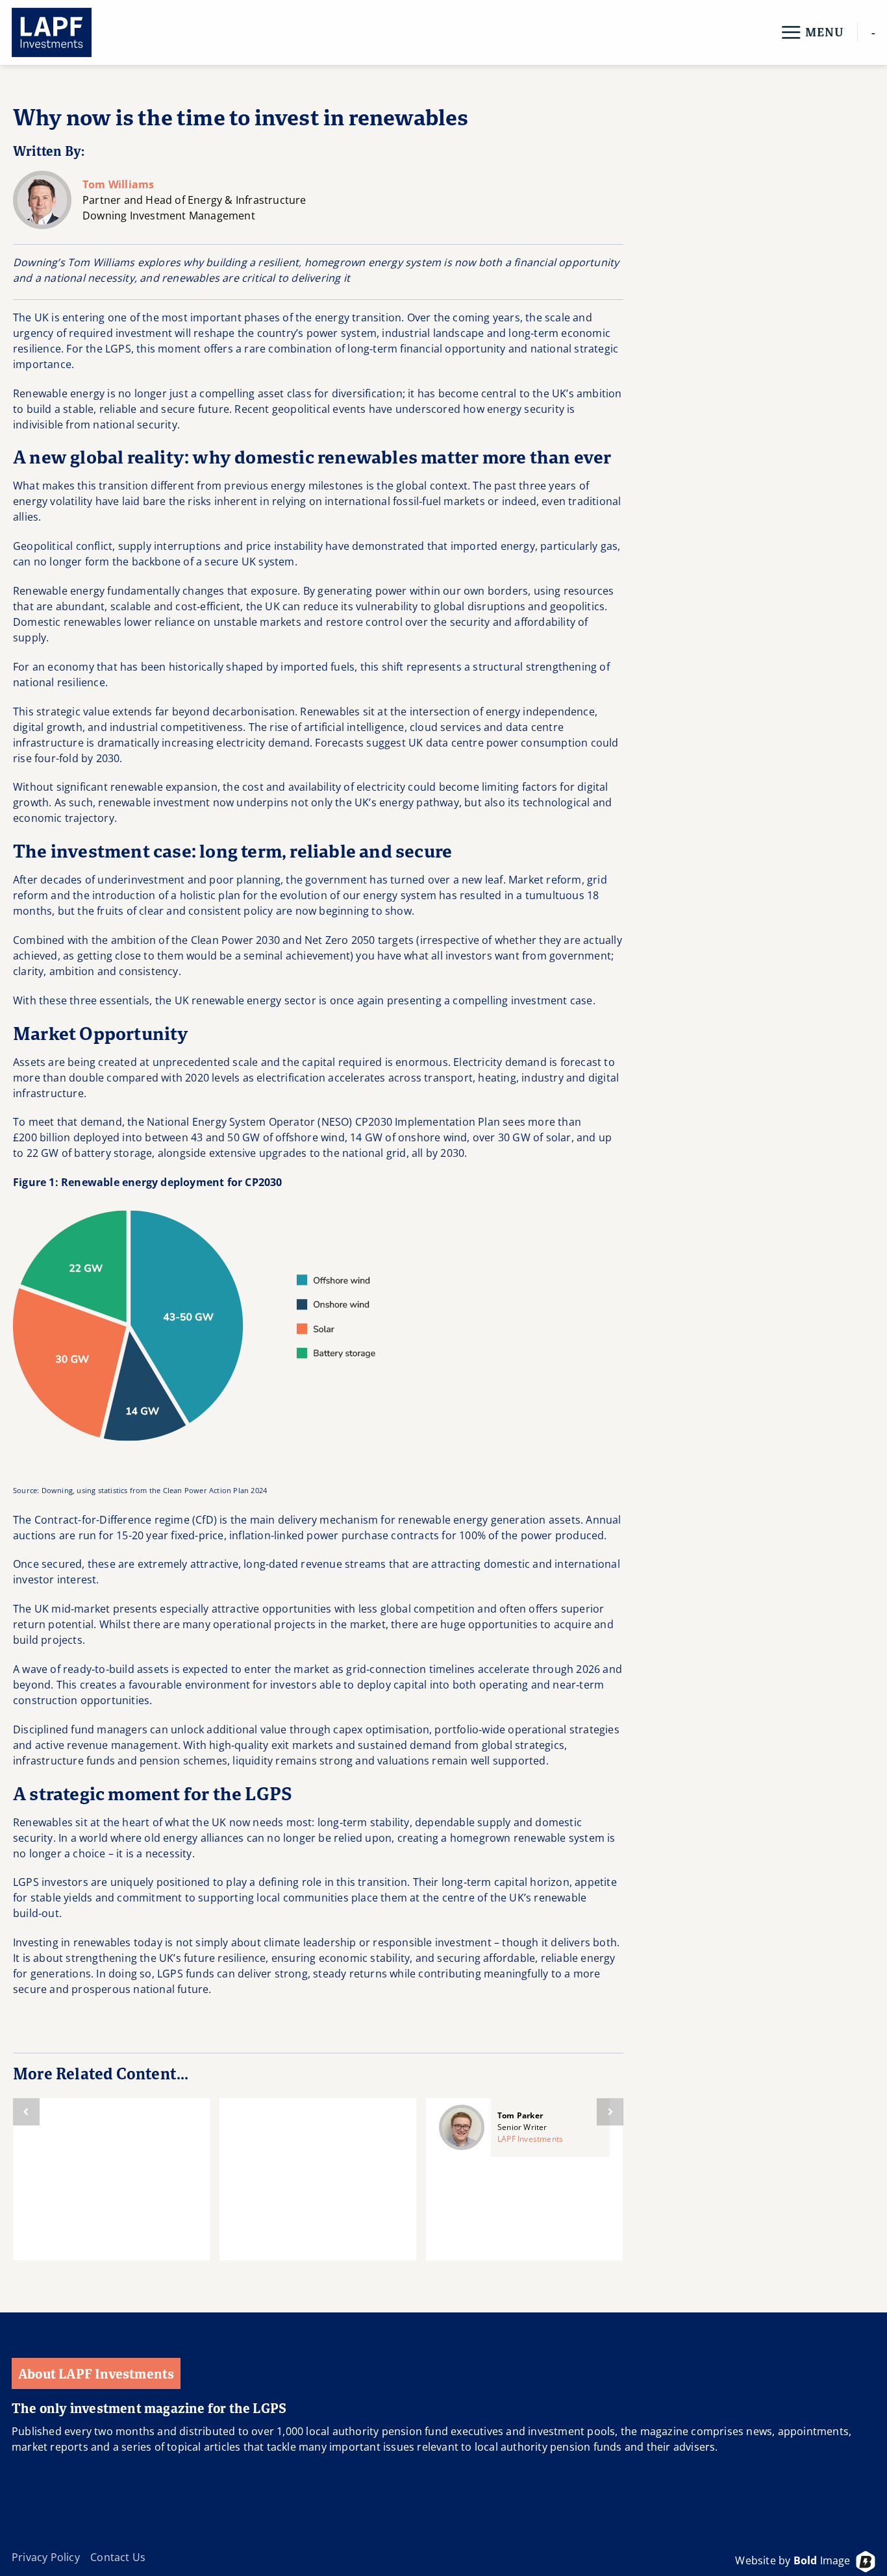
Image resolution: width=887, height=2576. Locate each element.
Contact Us (118, 2557)
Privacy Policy (46, 2557)
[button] (812, 32)
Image (822, 2560)
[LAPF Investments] (77, 32)
